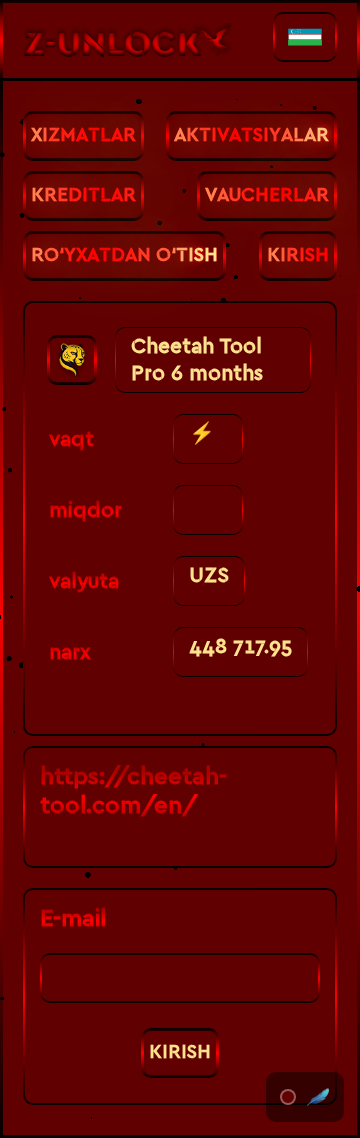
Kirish (180, 1052)
